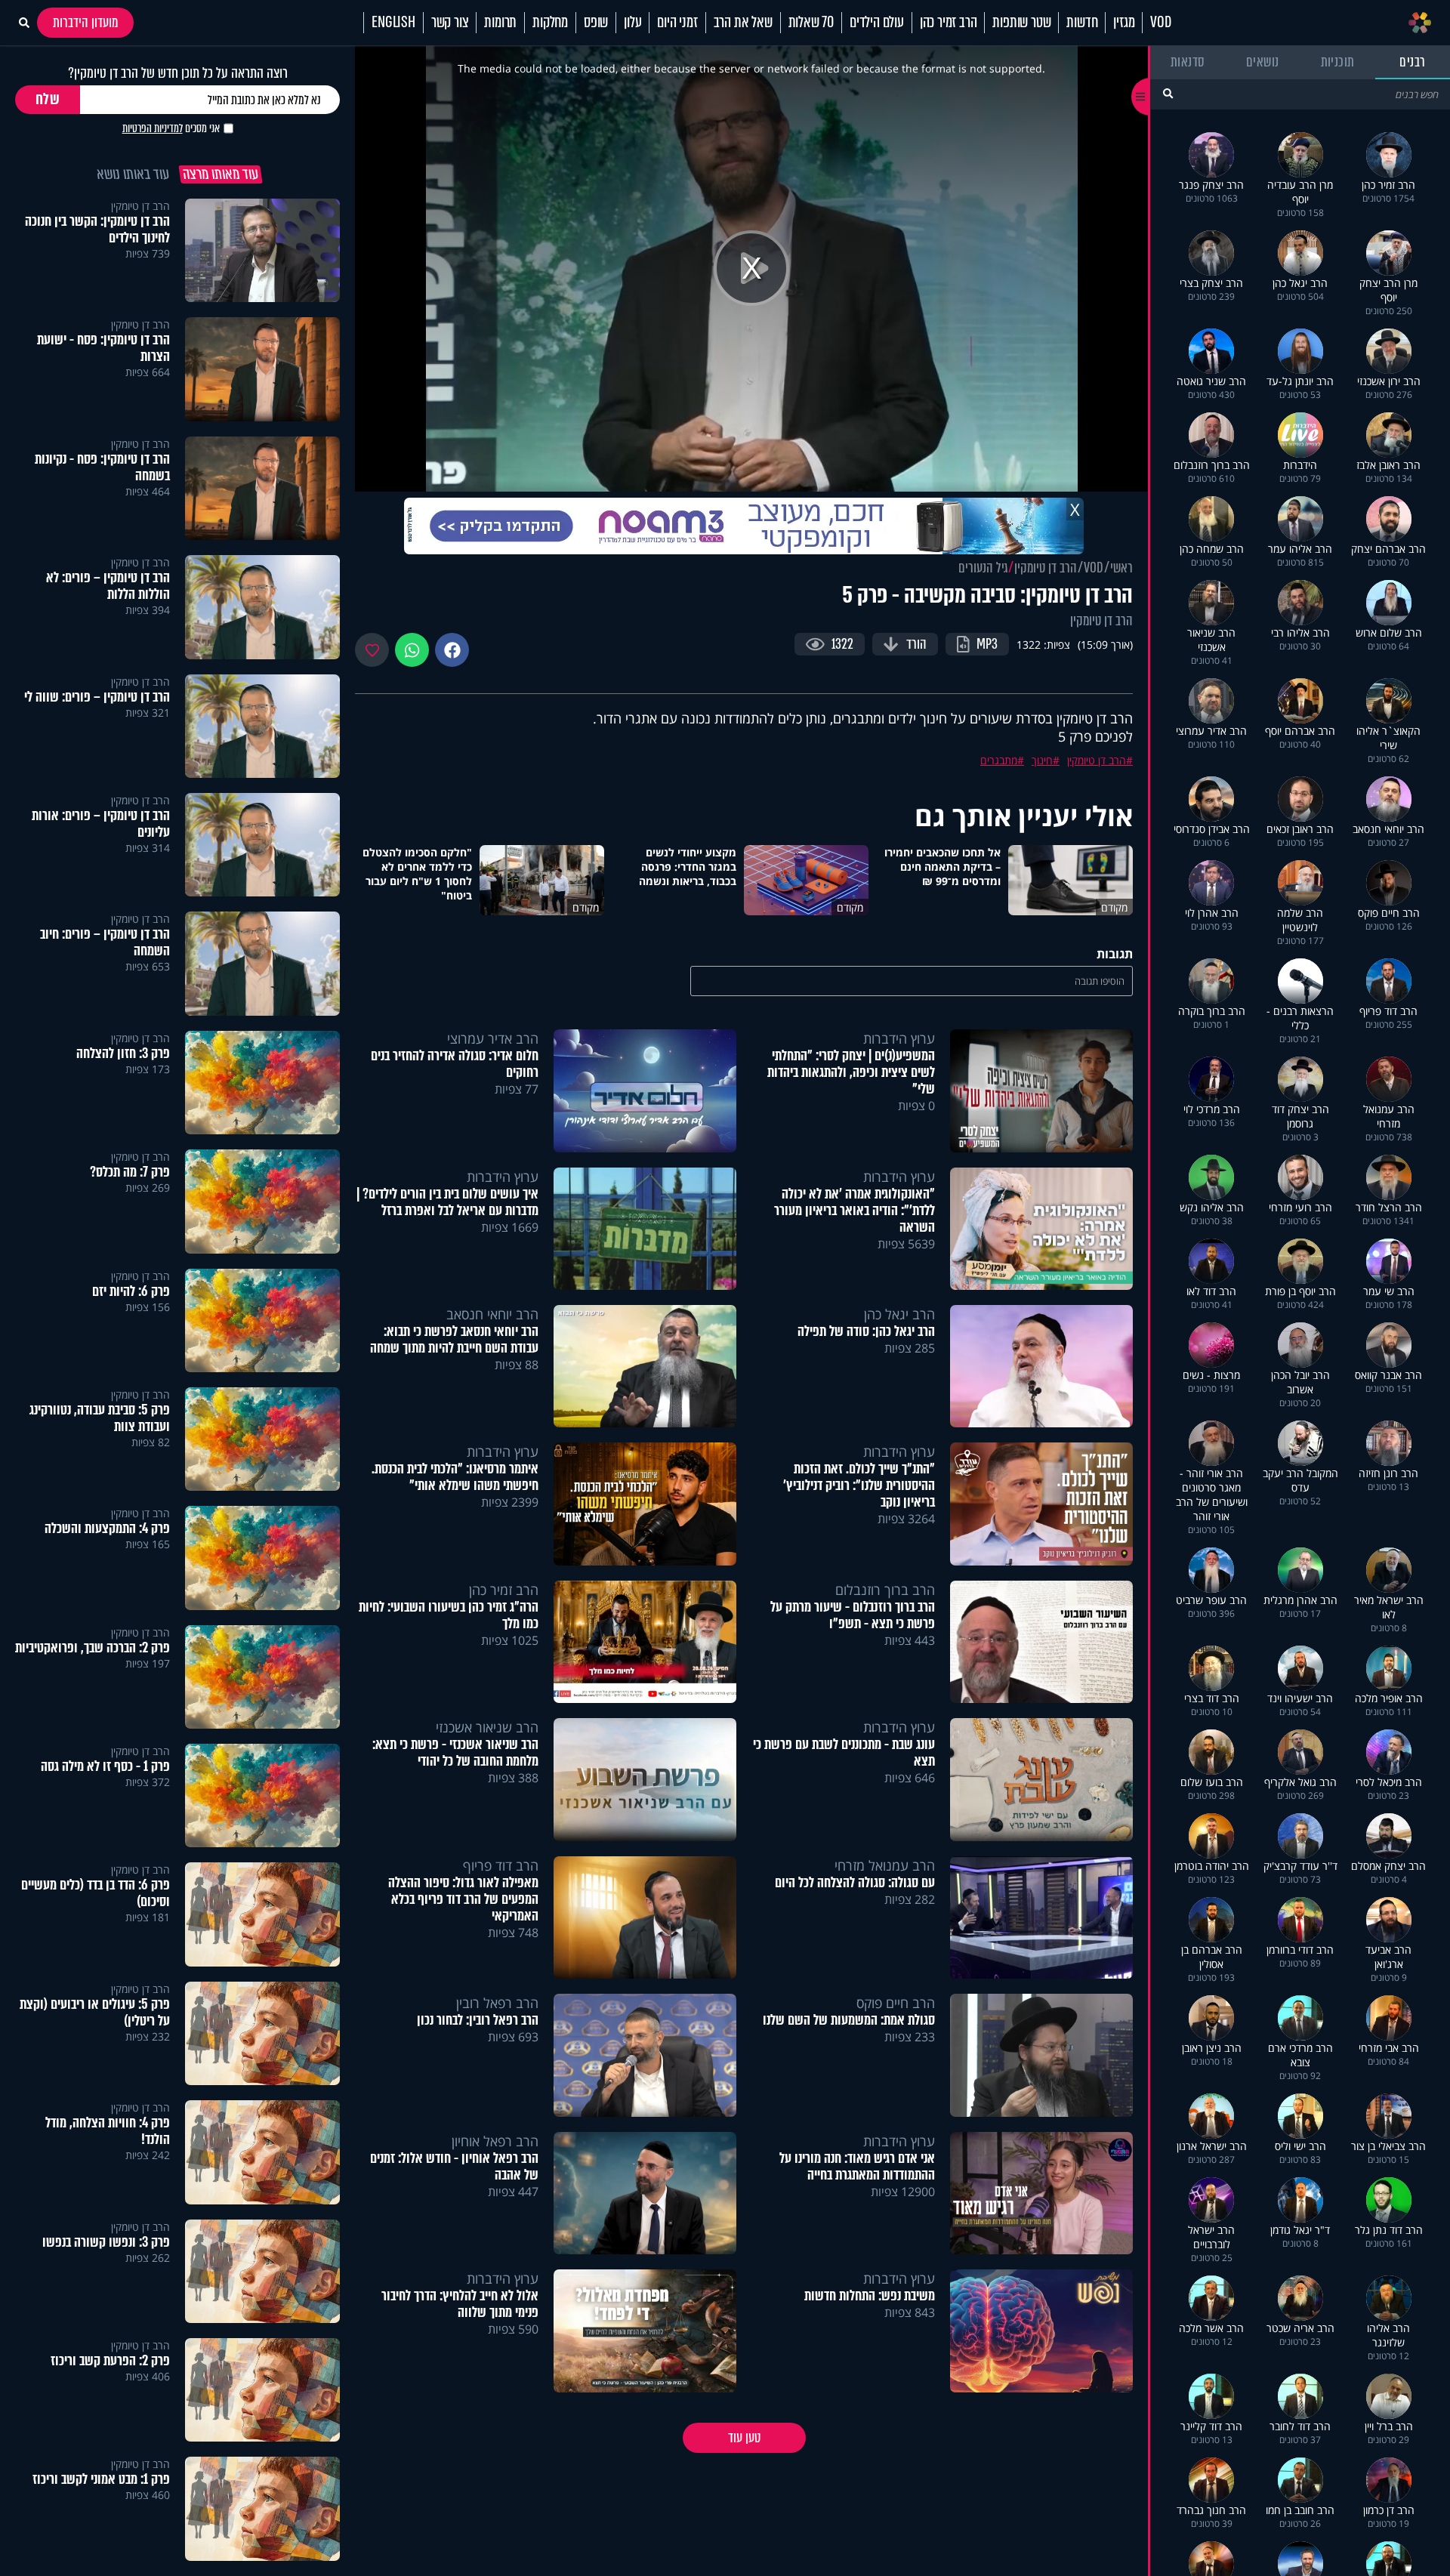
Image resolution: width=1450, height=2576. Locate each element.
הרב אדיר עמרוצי (493, 1038)
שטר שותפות (1021, 23)
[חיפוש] (1168, 93)
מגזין (1124, 23)
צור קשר (450, 23)
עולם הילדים (877, 23)
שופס (596, 23)
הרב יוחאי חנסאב (492, 1314)
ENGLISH (393, 23)
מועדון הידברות (85, 23)
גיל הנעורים (983, 568)
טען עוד (744, 2438)
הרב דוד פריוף (501, 1865)
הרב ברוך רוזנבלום (885, 1590)
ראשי (1121, 568)
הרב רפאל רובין (497, 2003)
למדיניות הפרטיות (153, 128)
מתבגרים (999, 760)
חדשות (1082, 23)
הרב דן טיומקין (1046, 568)
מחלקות (550, 23)
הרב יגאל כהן (899, 1314)
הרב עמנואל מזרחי (885, 1865)
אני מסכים (171, 128)
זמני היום (677, 23)
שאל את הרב (743, 23)
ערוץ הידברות (899, 1038)
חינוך (1042, 760)
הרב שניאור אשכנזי (487, 1727)
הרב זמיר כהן (949, 23)
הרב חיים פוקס (896, 2003)
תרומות (500, 23)
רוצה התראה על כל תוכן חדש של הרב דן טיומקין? (178, 73)
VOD (1160, 23)
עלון (632, 23)
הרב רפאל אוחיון (495, 2141)
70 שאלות (811, 23)
